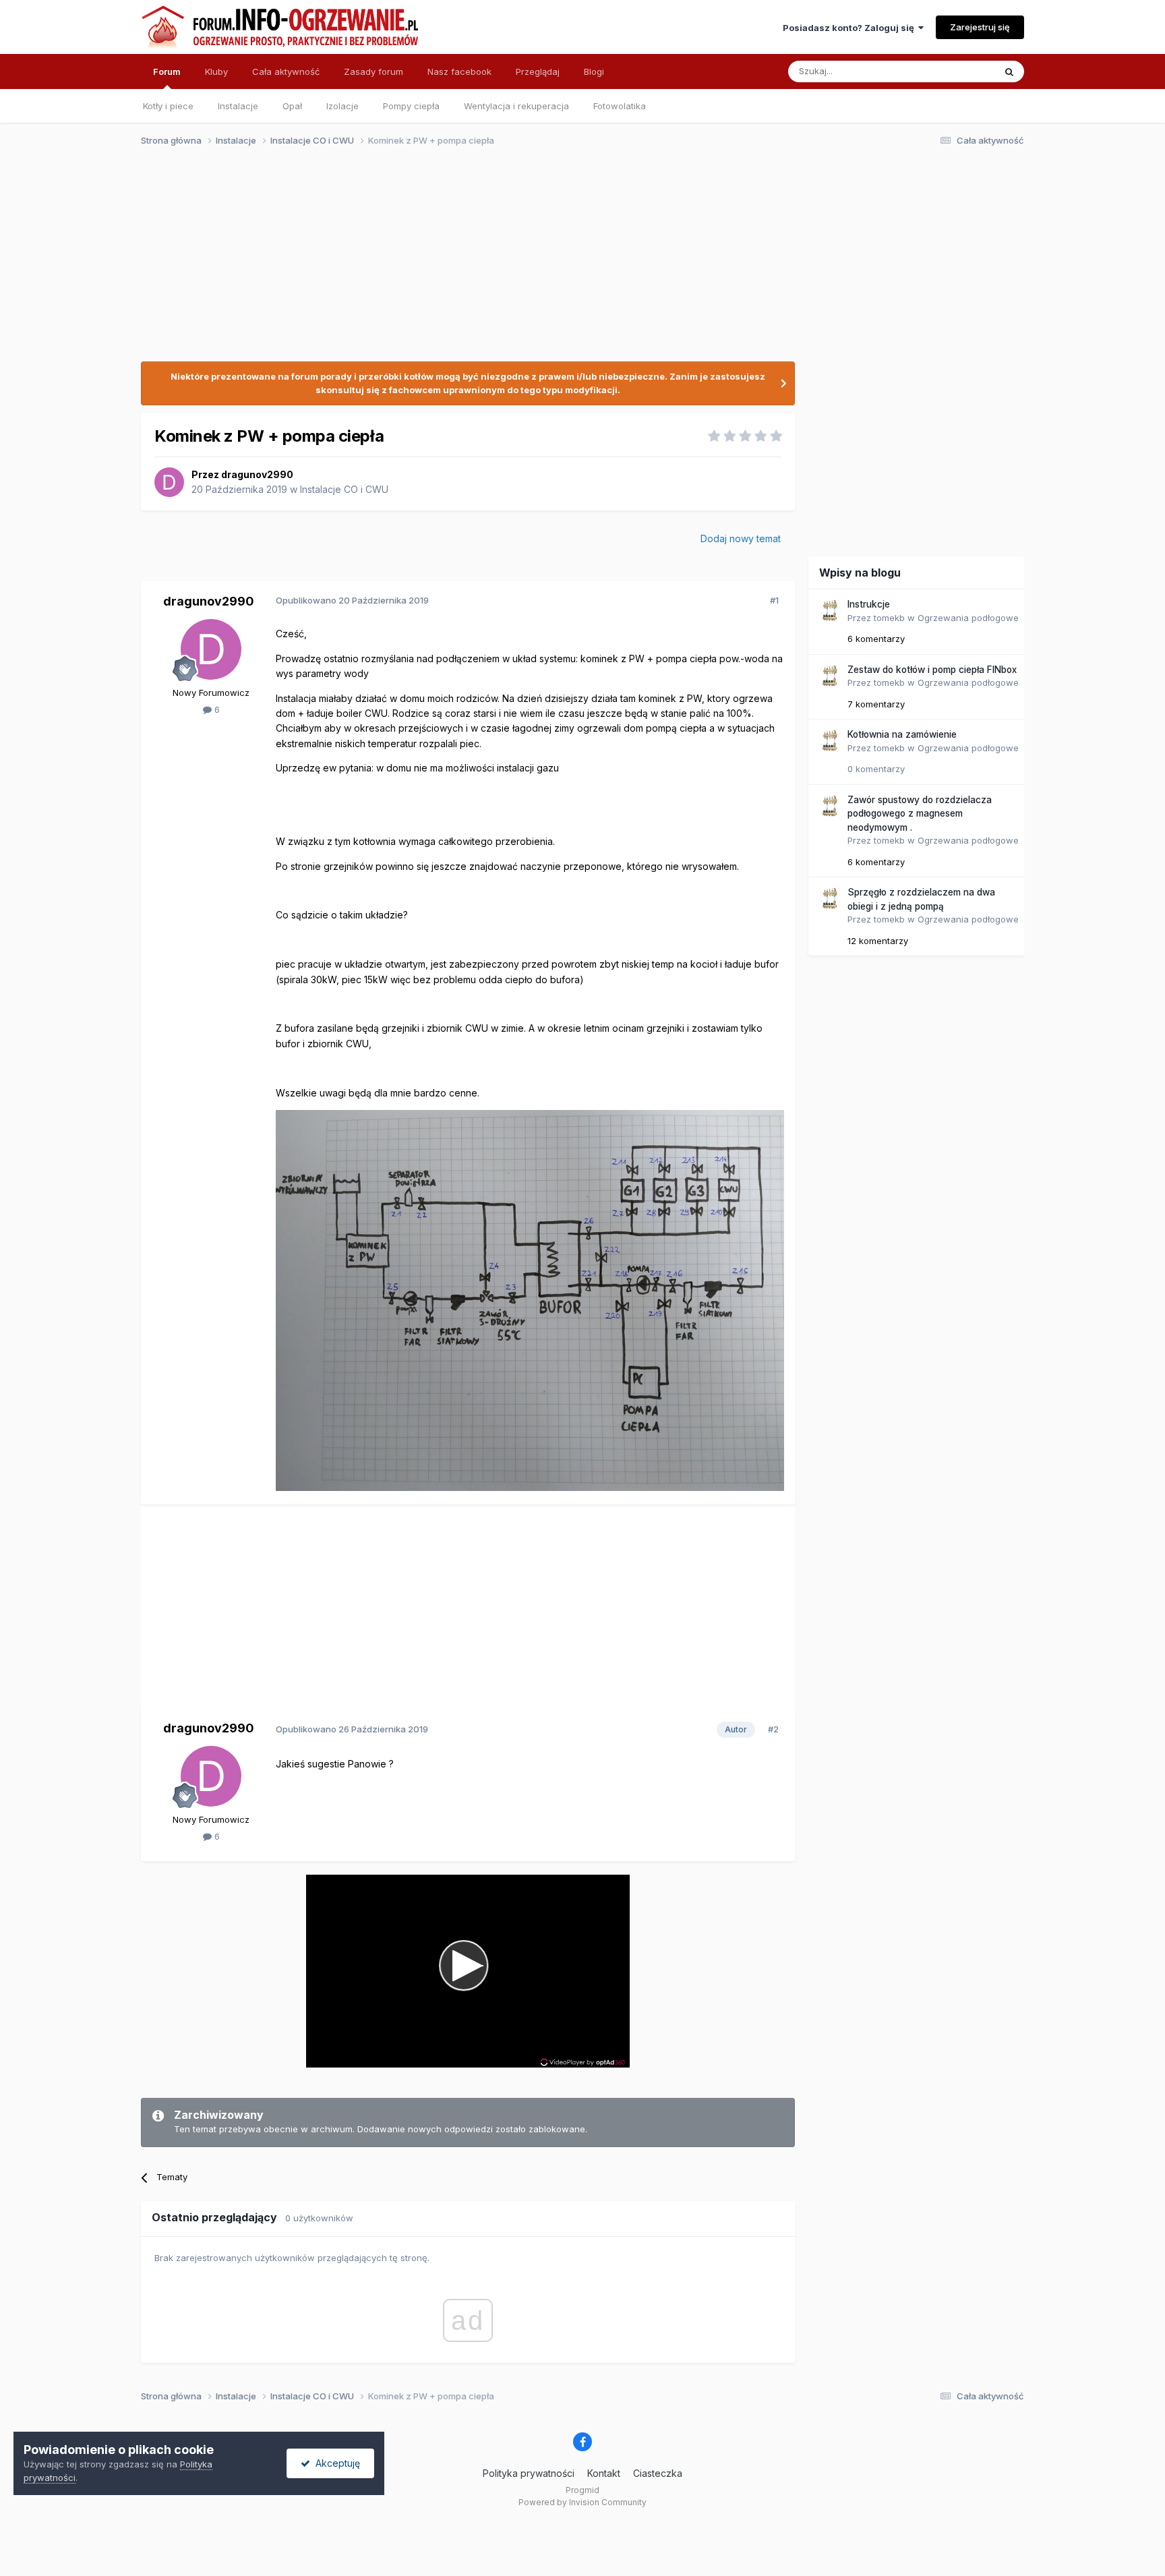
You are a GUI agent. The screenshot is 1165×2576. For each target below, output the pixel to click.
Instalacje (238, 106)
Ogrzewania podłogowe (968, 618)
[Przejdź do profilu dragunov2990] (169, 482)
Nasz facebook (459, 71)
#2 (773, 1729)
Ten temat (956, 71)
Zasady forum (374, 71)
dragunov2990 (257, 474)
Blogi (594, 71)
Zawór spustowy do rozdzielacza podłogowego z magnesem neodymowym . (920, 814)
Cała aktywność (286, 71)
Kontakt (604, 2473)
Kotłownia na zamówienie (902, 734)
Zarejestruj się (980, 27)
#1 (774, 600)
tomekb (889, 618)
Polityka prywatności (529, 2473)
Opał (292, 106)
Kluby (216, 71)
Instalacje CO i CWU (344, 489)
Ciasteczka (658, 2473)
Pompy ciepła (411, 106)
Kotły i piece (168, 106)
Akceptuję (335, 2463)
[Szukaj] (1009, 71)
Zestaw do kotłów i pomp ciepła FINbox (932, 670)
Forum (167, 71)
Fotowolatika (620, 106)
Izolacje (342, 106)
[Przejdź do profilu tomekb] (829, 610)
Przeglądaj (538, 71)
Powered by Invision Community (582, 2502)
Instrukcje (869, 604)
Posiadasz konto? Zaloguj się (850, 28)
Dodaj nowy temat (741, 538)
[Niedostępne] (530, 1300)
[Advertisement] (576, 262)
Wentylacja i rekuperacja (516, 106)
